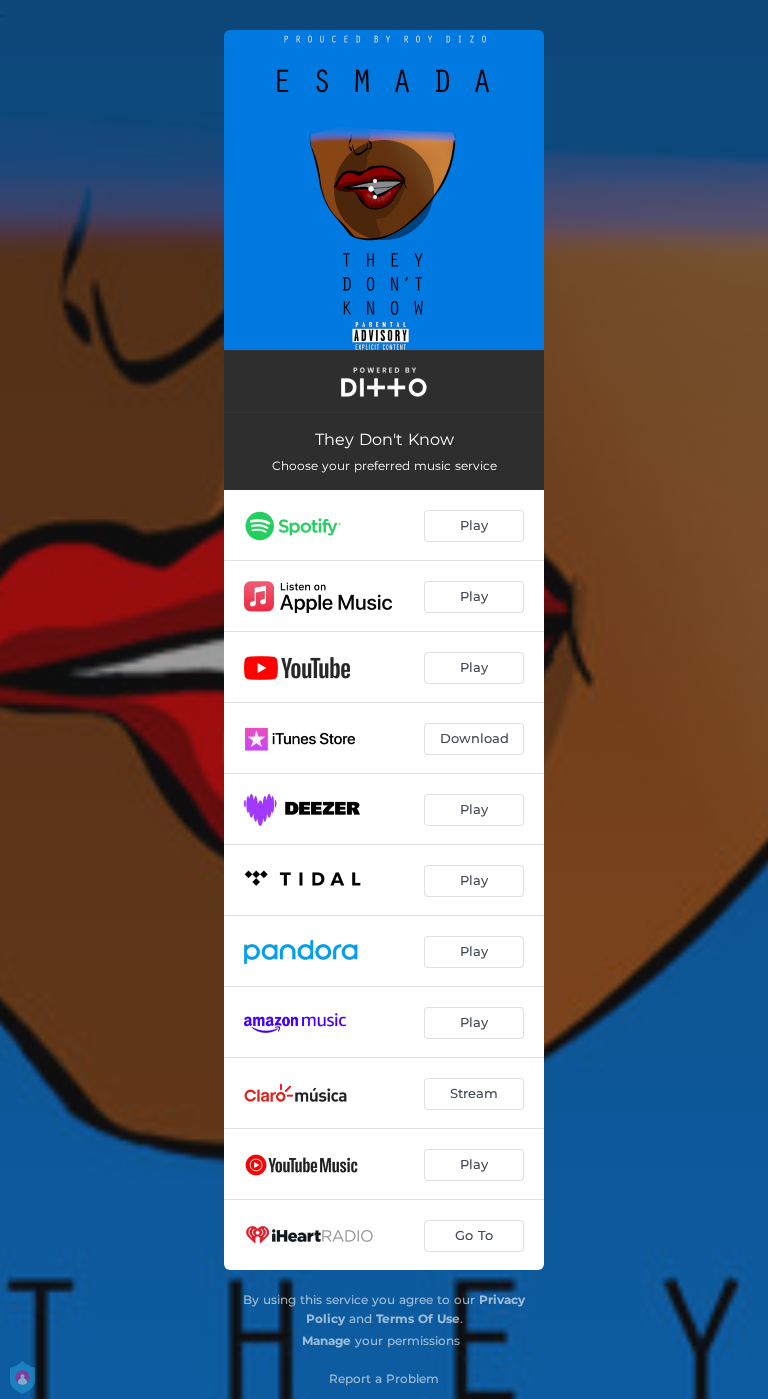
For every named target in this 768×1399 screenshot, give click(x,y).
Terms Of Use (418, 1318)
